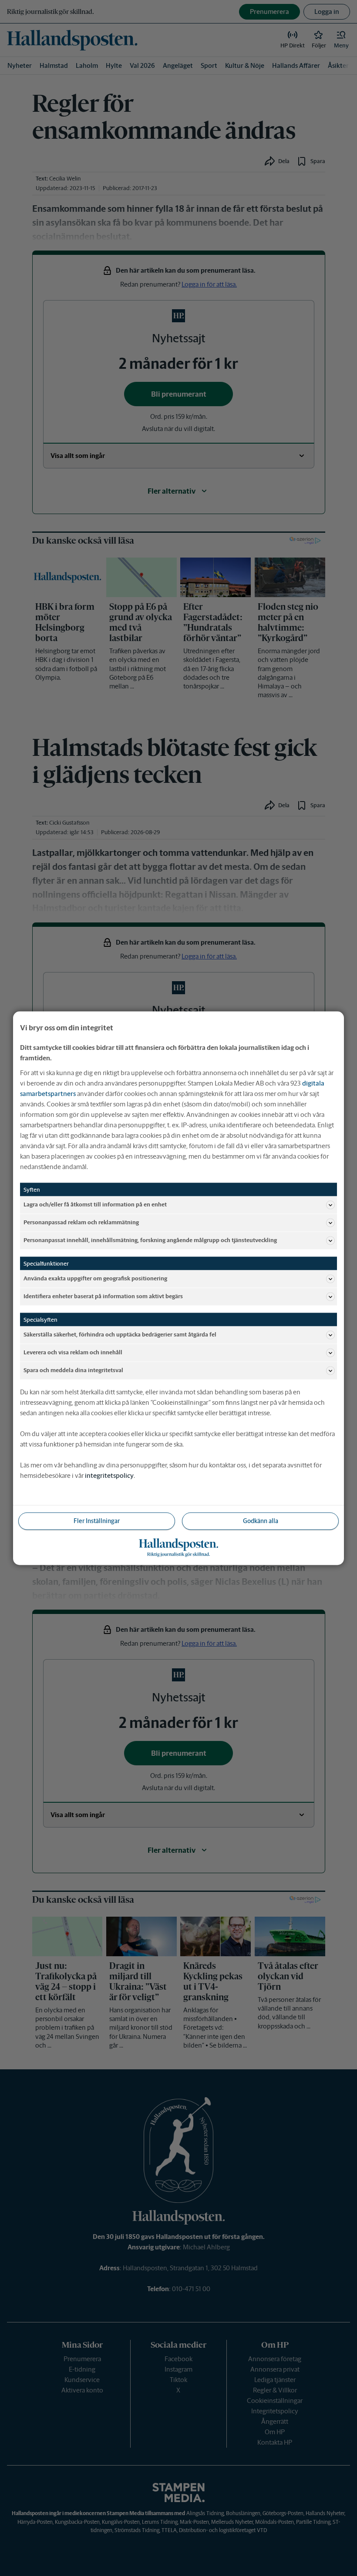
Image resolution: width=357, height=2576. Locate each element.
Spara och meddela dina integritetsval (73, 1370)
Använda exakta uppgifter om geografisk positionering (95, 1278)
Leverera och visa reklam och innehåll (73, 1352)
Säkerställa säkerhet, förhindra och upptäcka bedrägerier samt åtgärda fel (120, 1335)
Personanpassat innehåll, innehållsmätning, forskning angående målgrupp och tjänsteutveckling (150, 1240)
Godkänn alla (261, 1520)
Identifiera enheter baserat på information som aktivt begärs (103, 1296)
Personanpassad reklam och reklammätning (81, 1222)
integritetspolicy (109, 1475)
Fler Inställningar (97, 1520)
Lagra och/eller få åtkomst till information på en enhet (95, 1204)
